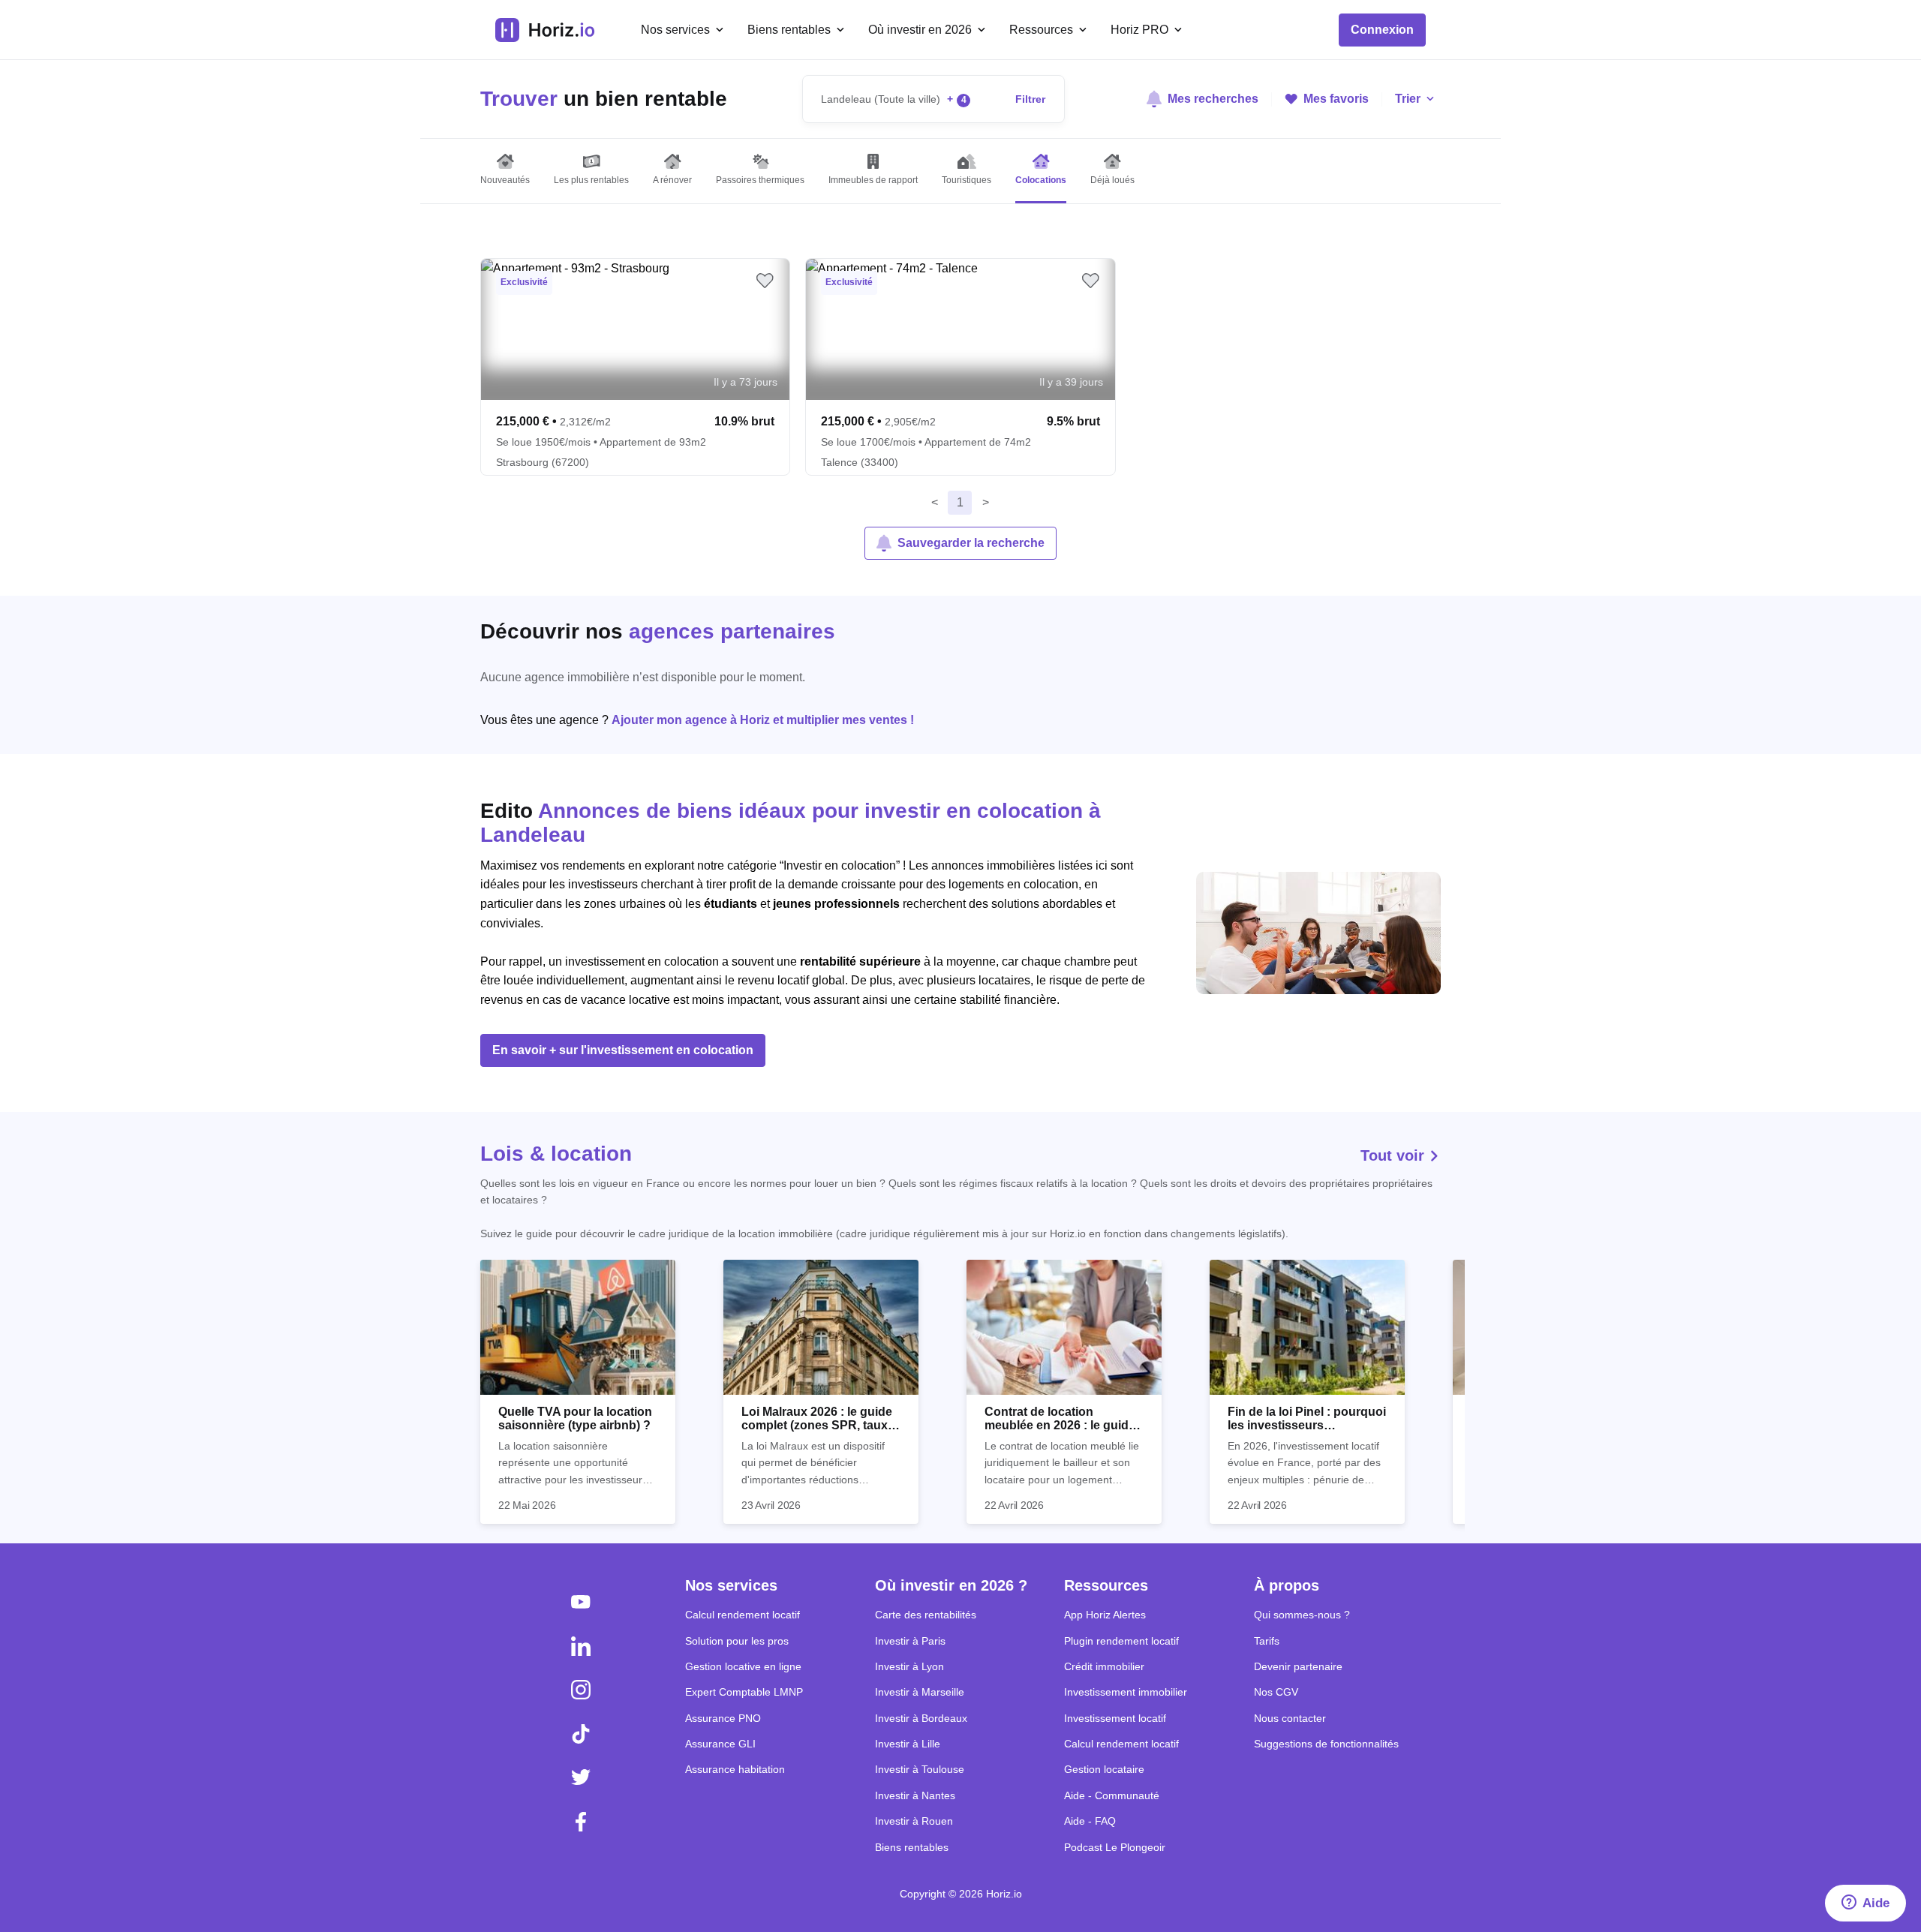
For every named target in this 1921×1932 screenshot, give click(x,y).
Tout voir (1395, 1155)
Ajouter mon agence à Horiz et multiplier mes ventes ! (763, 720)
